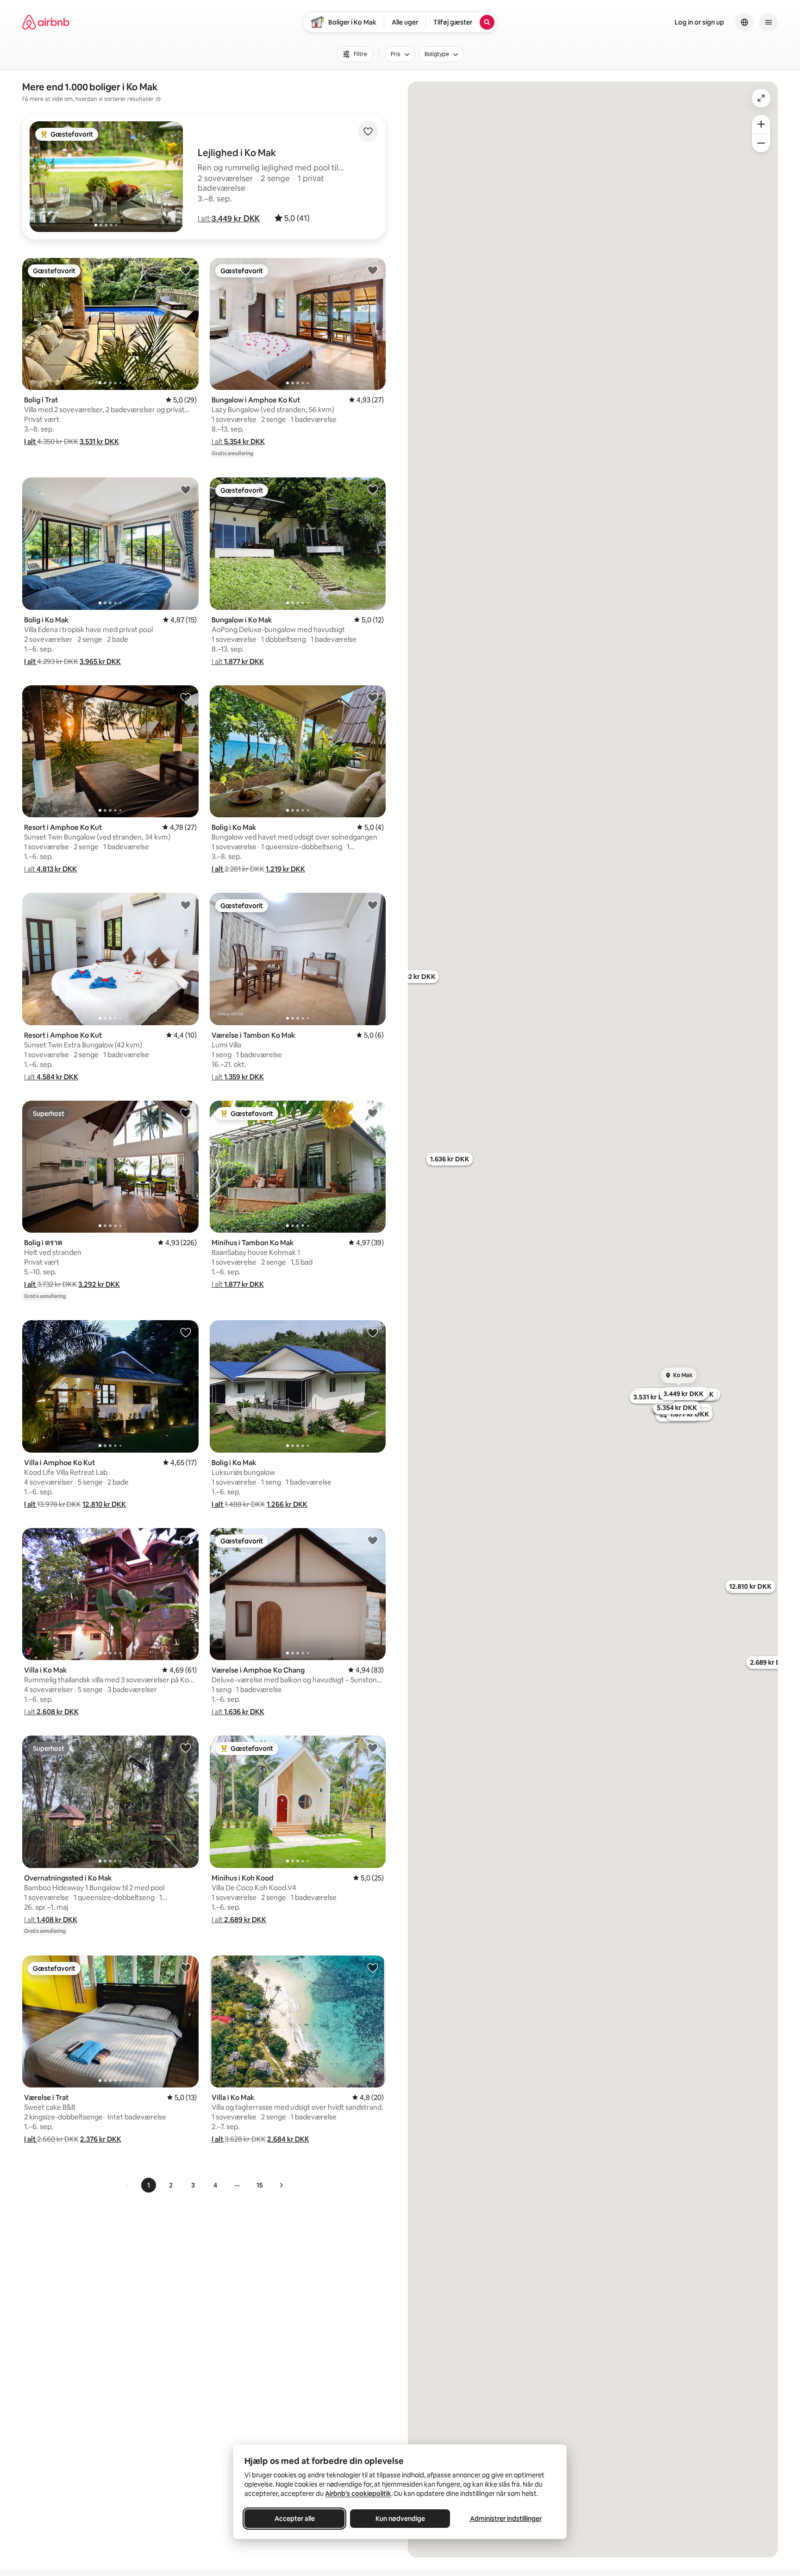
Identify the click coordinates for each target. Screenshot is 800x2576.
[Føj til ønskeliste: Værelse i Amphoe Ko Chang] (373, 1540)
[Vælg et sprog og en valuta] (744, 22)
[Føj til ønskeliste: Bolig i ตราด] (186, 1113)
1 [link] (149, 2185)
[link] (127, 2185)
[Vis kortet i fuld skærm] (761, 98)
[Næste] (281, 2185)
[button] (229, 219)
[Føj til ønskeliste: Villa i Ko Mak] (186, 1540)
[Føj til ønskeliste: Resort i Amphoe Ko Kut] (186, 697)
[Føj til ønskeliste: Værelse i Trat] (186, 1968)
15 (260, 2185)
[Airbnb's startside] (46, 22)
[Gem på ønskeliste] (368, 132)
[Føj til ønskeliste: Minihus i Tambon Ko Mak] (373, 1113)
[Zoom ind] (761, 124)
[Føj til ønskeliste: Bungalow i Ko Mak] (373, 489)
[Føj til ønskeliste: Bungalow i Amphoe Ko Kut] (373, 270)
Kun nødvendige (400, 2519)
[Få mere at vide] (158, 99)
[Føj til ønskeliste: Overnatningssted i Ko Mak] (186, 1748)
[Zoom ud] (761, 143)
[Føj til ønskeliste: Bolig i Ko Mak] (186, 489)
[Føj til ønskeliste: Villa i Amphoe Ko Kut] (186, 1332)
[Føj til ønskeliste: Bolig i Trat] (186, 270)
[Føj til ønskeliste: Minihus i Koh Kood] (373, 1748)
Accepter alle (295, 2519)
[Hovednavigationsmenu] (769, 22)
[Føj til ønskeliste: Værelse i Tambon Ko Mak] (373, 905)
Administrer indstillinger (506, 2519)
